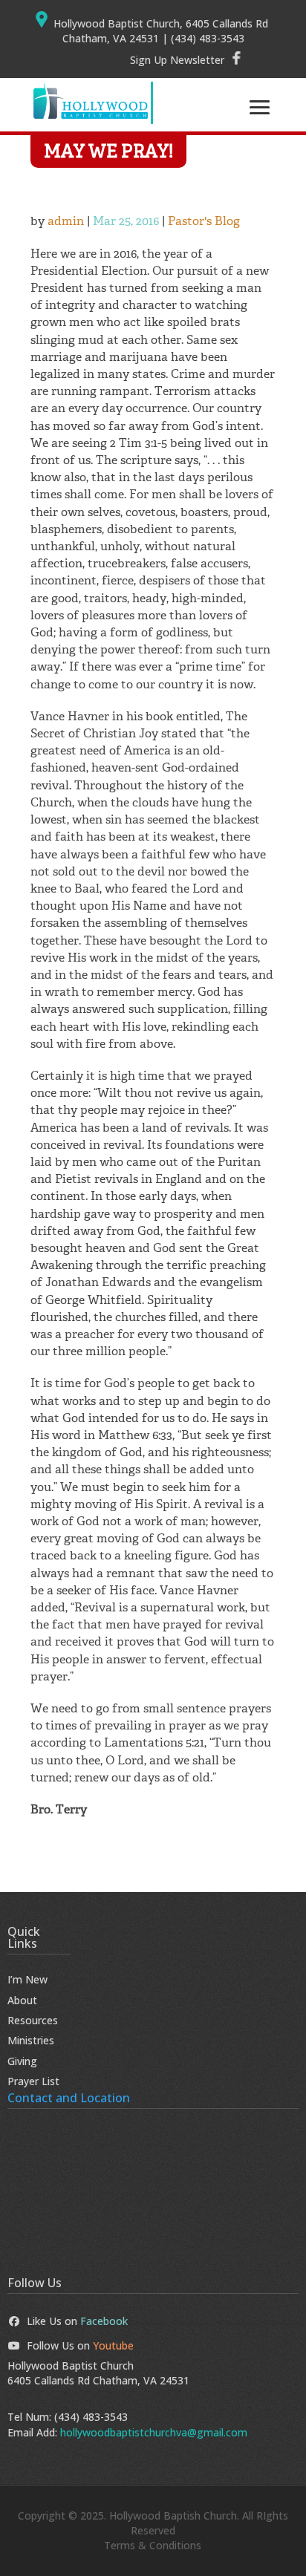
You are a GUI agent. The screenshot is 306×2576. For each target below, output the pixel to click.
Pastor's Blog (204, 221)
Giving (22, 2061)
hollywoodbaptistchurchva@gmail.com (154, 2432)
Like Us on (77, 2321)
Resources (33, 2020)
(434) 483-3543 (91, 2417)
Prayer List (33, 2081)
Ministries (31, 2040)
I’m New (27, 1979)
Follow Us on (80, 2345)
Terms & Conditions (153, 2545)
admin (66, 221)
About (22, 2000)
